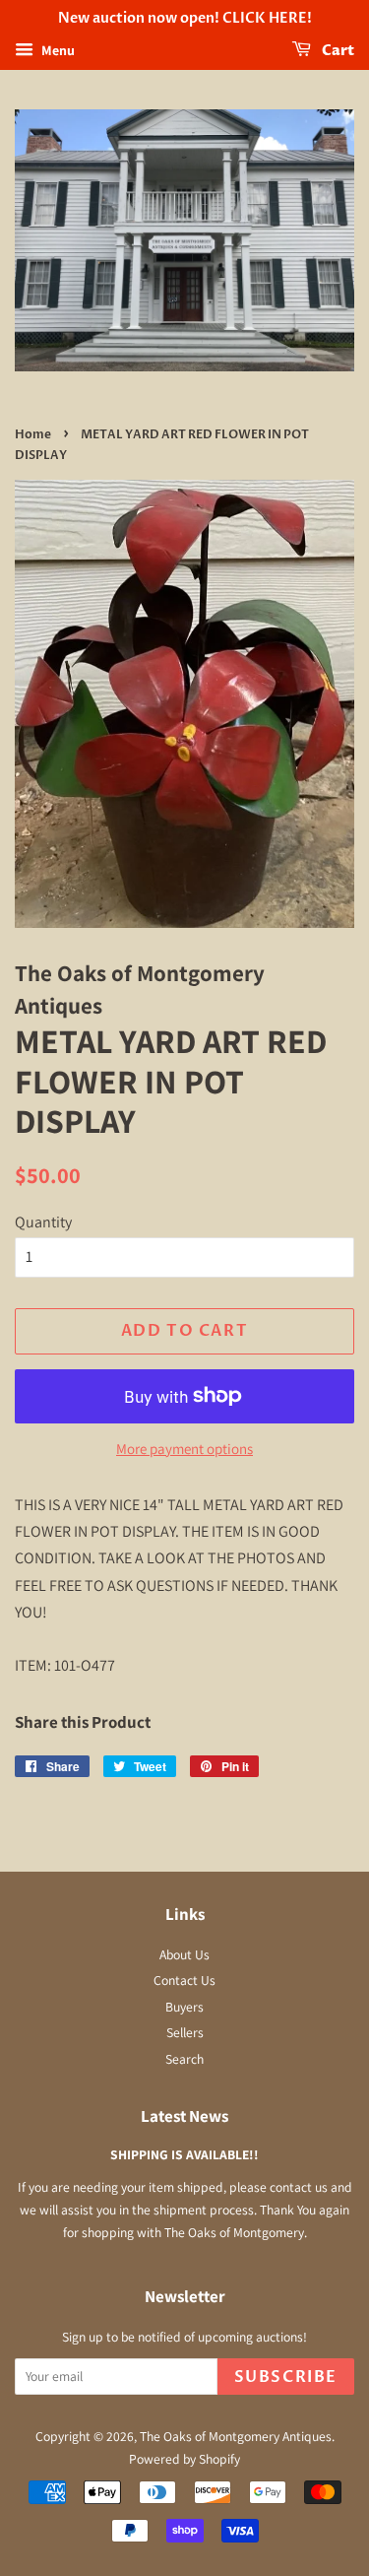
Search (184, 2059)
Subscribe (286, 2377)
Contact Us (184, 1980)
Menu (57, 50)
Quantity (43, 1222)
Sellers (185, 2032)
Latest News (184, 2116)
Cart (337, 51)
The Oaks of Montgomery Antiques (236, 2436)
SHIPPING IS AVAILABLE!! (184, 2154)
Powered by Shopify (184, 2459)
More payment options (184, 1449)
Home (33, 434)
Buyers (184, 2007)
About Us (184, 1954)
